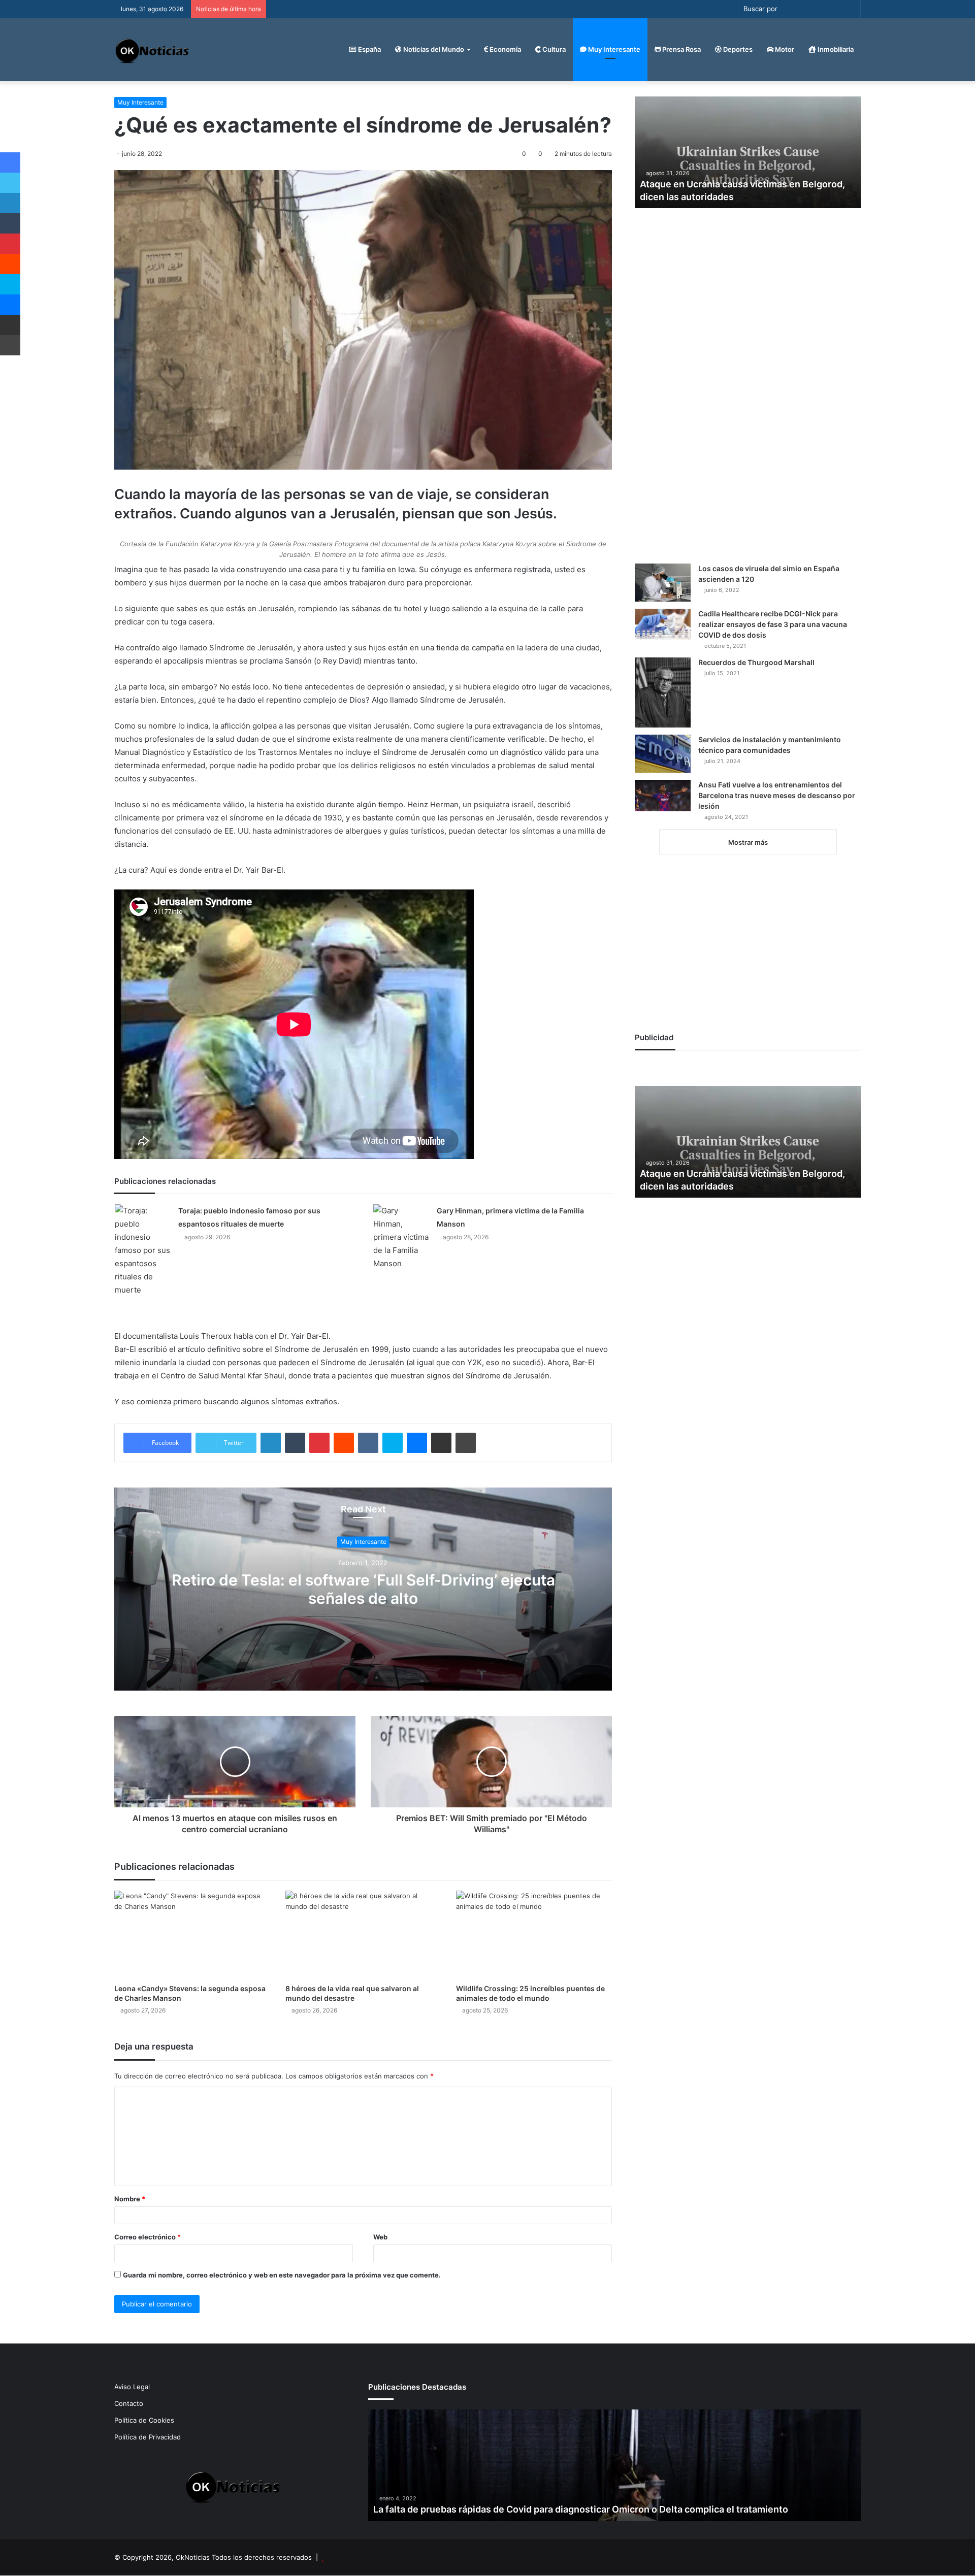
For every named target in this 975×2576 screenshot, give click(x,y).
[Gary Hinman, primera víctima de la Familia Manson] (401, 1237)
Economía (505, 49)
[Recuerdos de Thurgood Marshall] (663, 692)
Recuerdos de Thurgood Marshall (756, 662)
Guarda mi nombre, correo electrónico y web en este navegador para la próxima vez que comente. (282, 2275)
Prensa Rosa (681, 49)
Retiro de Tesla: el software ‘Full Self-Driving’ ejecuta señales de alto (363, 1590)
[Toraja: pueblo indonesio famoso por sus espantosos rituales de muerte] (143, 1250)
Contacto (129, 2403)
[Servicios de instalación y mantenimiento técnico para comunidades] (663, 754)
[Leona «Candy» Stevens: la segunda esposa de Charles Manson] (192, 1935)
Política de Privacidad (148, 2437)
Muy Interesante (613, 49)
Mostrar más (748, 842)
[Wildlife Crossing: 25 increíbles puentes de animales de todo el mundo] (534, 1935)
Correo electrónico (148, 2237)
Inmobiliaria (835, 49)
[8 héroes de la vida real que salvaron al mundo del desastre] (363, 1935)
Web (380, 2237)
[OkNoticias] (153, 49)
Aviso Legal (132, 2387)
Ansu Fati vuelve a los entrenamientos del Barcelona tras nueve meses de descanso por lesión (777, 795)
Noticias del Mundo (433, 49)
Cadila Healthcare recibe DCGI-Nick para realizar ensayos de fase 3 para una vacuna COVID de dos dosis (773, 624)
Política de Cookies (144, 2420)
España (369, 49)
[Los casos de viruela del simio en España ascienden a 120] (663, 583)
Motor (784, 49)
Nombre (130, 2199)
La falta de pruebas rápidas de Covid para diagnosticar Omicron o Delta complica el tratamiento (581, 2509)
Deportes (737, 49)
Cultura (553, 49)
